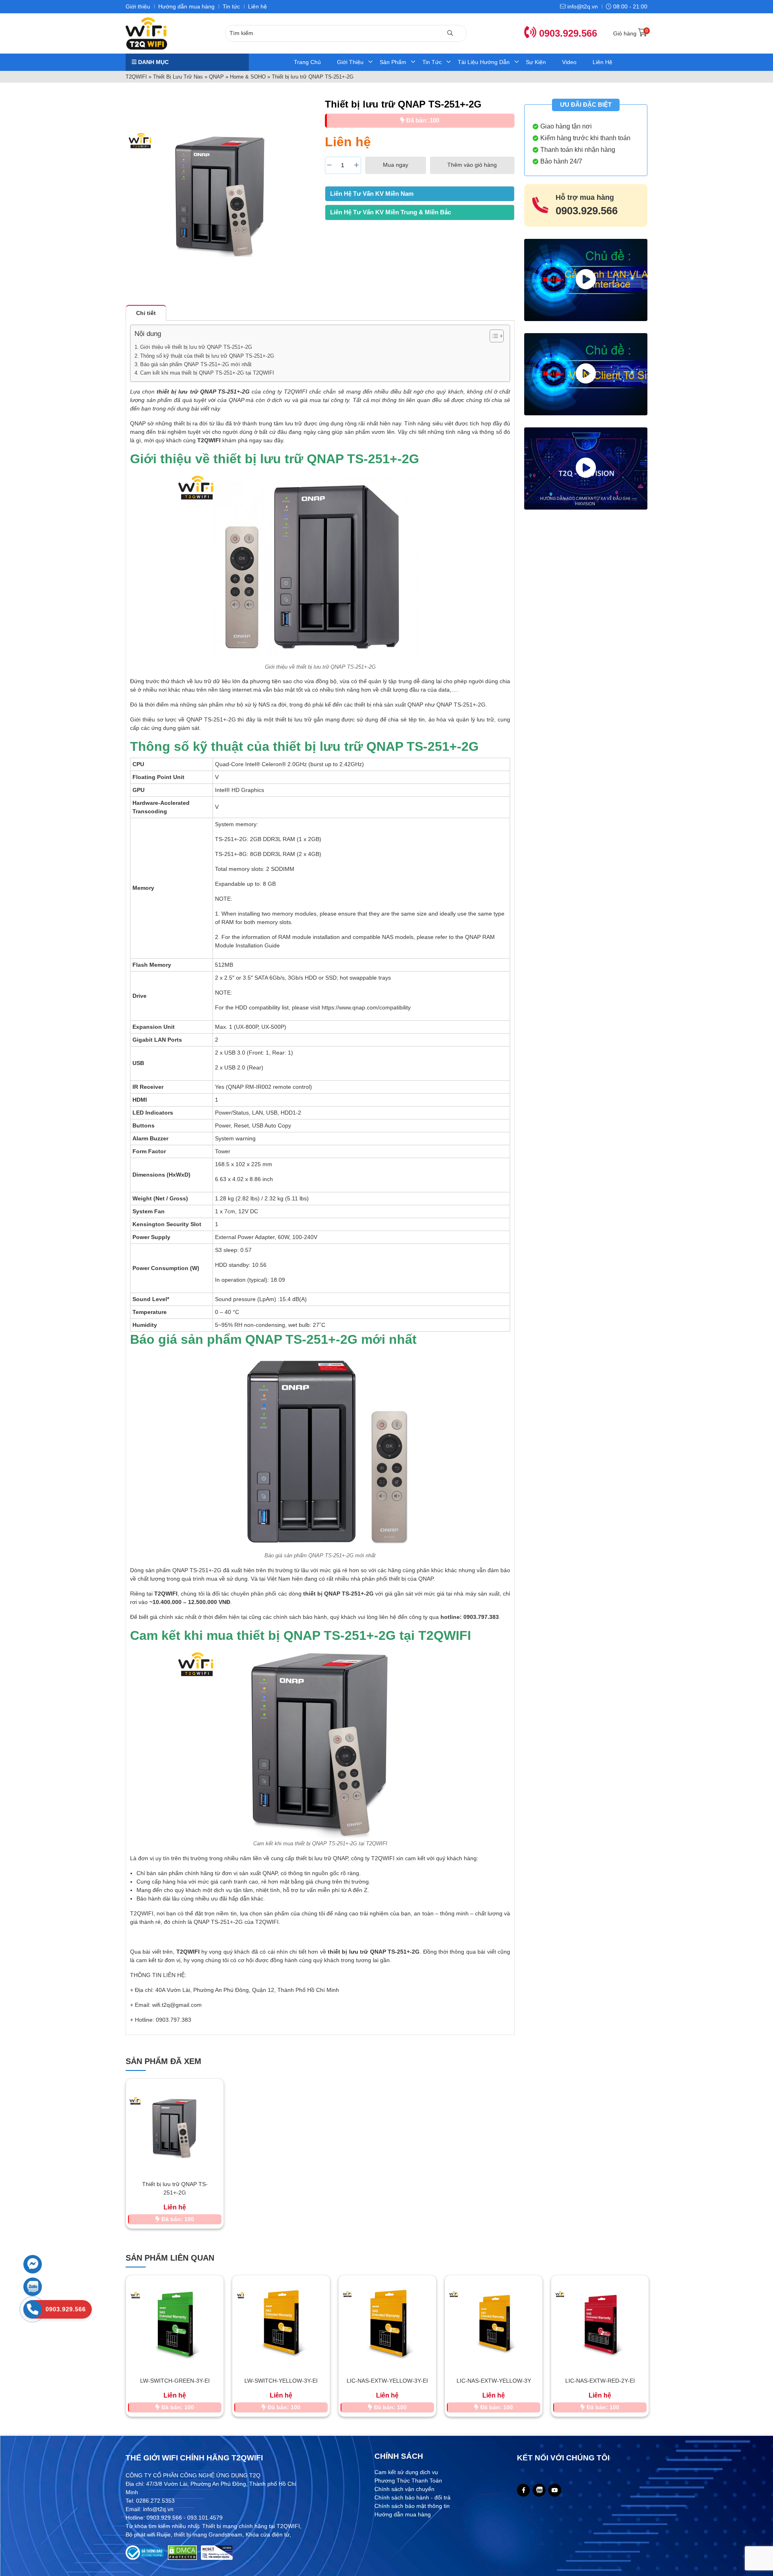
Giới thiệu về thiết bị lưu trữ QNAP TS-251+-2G (196, 347)
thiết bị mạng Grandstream (208, 2535)
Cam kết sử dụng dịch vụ (406, 2472)
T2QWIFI (136, 77)
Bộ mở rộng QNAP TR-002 (600, 2381)
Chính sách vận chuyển (404, 2489)
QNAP (216, 77)
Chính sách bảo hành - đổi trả (412, 2497)
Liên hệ (257, 6)
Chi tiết (146, 313)
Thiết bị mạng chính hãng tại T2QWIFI (251, 2526)
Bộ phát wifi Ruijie (148, 2535)
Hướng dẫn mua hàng (186, 6)
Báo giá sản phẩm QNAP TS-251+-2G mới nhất (196, 364)
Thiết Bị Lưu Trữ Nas (178, 77)
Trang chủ (307, 62)
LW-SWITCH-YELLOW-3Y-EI (175, 2381)
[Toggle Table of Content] (493, 336)
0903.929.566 (567, 33)
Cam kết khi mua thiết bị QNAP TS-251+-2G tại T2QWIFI (207, 373)
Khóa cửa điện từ (268, 2535)
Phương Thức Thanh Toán (408, 2481)
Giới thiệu (138, 6)
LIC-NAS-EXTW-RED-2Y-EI (494, 2381)
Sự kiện (536, 62)
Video (569, 62)
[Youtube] (555, 2490)
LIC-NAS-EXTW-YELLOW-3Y (388, 2381)
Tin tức (231, 6)
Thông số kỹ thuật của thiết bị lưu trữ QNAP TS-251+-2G (207, 356)
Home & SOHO (248, 77)
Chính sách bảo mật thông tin (412, 2506)
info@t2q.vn (582, 6)
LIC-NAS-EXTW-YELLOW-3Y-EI (281, 2381)
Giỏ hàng (630, 33)
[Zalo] (539, 2490)
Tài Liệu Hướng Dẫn (484, 62)
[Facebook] (524, 2490)
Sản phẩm (393, 62)
